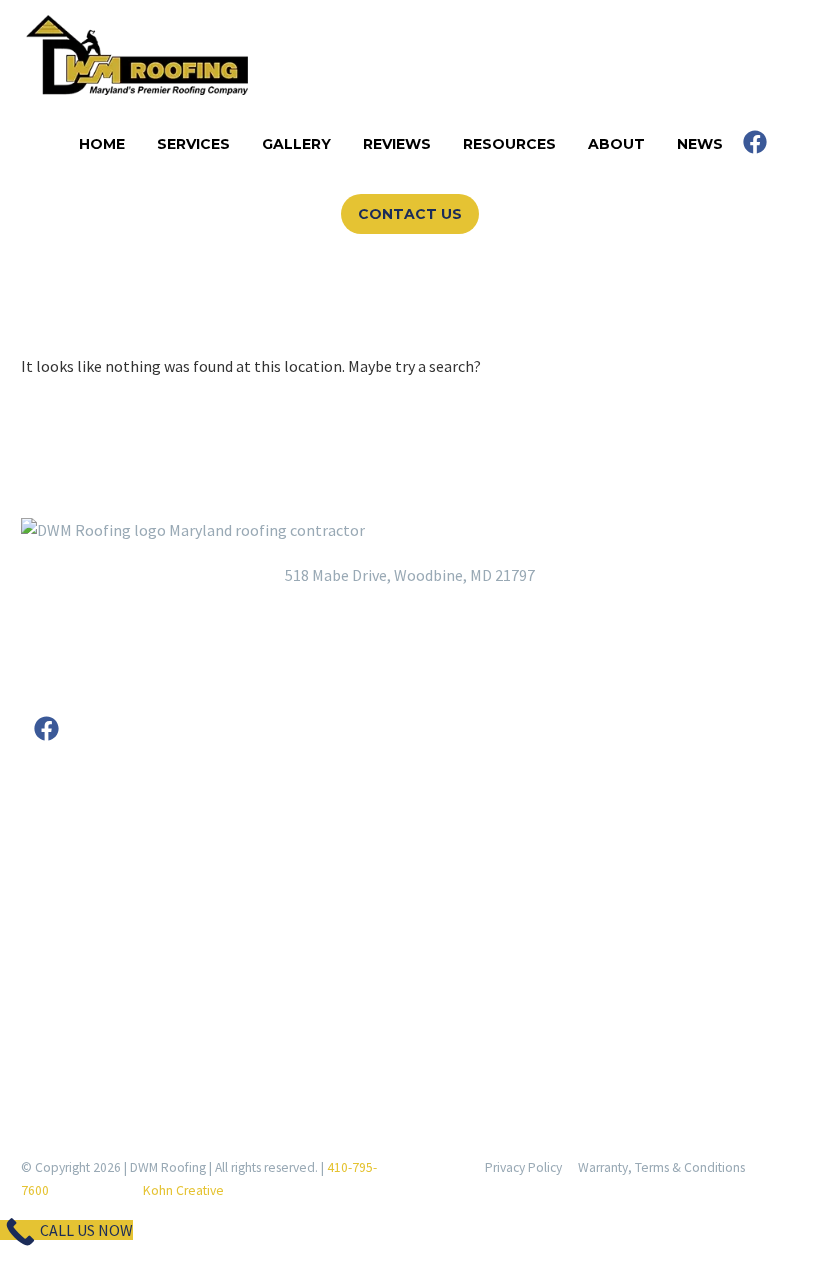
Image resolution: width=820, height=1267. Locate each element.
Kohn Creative (183, 1190)
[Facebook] (755, 142)
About (616, 144)
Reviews (397, 144)
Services (193, 144)
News (700, 144)
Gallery (296, 144)
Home (102, 144)
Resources (509, 144)
